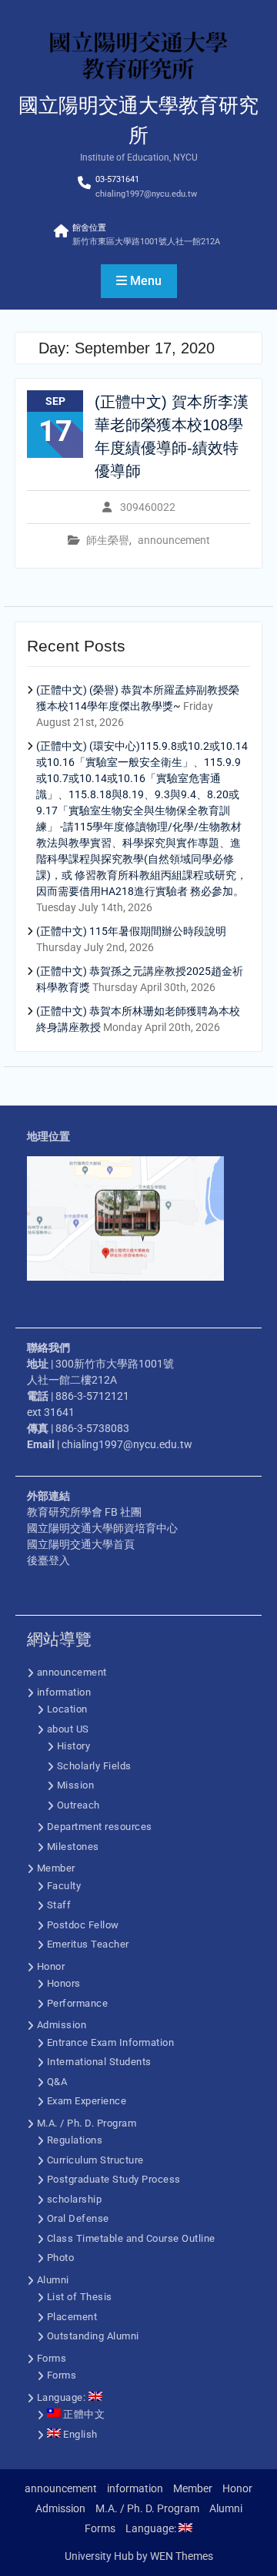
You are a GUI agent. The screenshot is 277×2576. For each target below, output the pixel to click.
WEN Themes (182, 2556)
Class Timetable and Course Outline (131, 2238)
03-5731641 (117, 179)
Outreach (78, 1805)
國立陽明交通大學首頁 (81, 1544)
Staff (59, 1905)
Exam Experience (87, 2101)
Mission (76, 1785)
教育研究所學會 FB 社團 (84, 1512)
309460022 (148, 507)
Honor (51, 1966)
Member (56, 1868)
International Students (99, 2062)
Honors (64, 1983)
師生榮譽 (108, 540)
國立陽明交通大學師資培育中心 (102, 1528)
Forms (52, 2358)
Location (67, 1709)
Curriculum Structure (95, 2160)
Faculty (64, 1886)
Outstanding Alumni (93, 2336)
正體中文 (83, 2414)
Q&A (57, 2082)
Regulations (75, 2140)
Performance (78, 2003)
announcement (174, 540)
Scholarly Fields (94, 1766)
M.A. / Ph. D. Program (87, 2123)
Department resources (100, 1827)
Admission (62, 2025)
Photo (61, 2258)
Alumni (53, 2280)
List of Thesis (80, 2297)
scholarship (75, 2199)
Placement (72, 2317)
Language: (63, 2397)
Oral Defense (78, 2218)
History (74, 1746)
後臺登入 (48, 1560)
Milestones (73, 1847)
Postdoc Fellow (83, 1925)
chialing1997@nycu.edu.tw (146, 194)
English (79, 2434)
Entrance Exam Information (111, 2042)
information (64, 1692)
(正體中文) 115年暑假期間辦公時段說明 (131, 931)
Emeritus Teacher (88, 1944)
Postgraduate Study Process (114, 2179)
